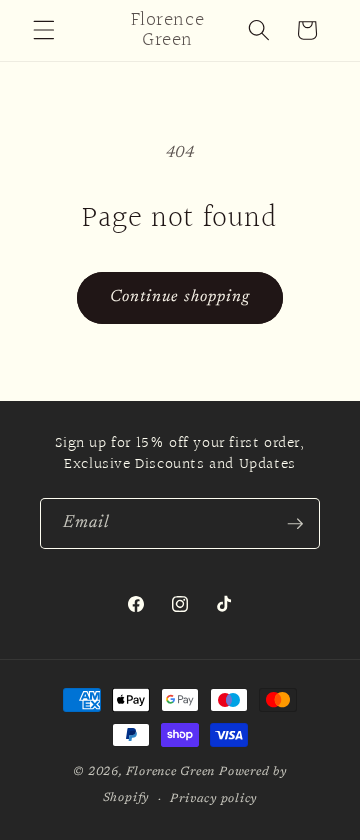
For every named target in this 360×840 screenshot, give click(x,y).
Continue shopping (180, 297)
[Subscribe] (295, 524)
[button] (44, 30)
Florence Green (170, 772)
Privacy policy (213, 799)
